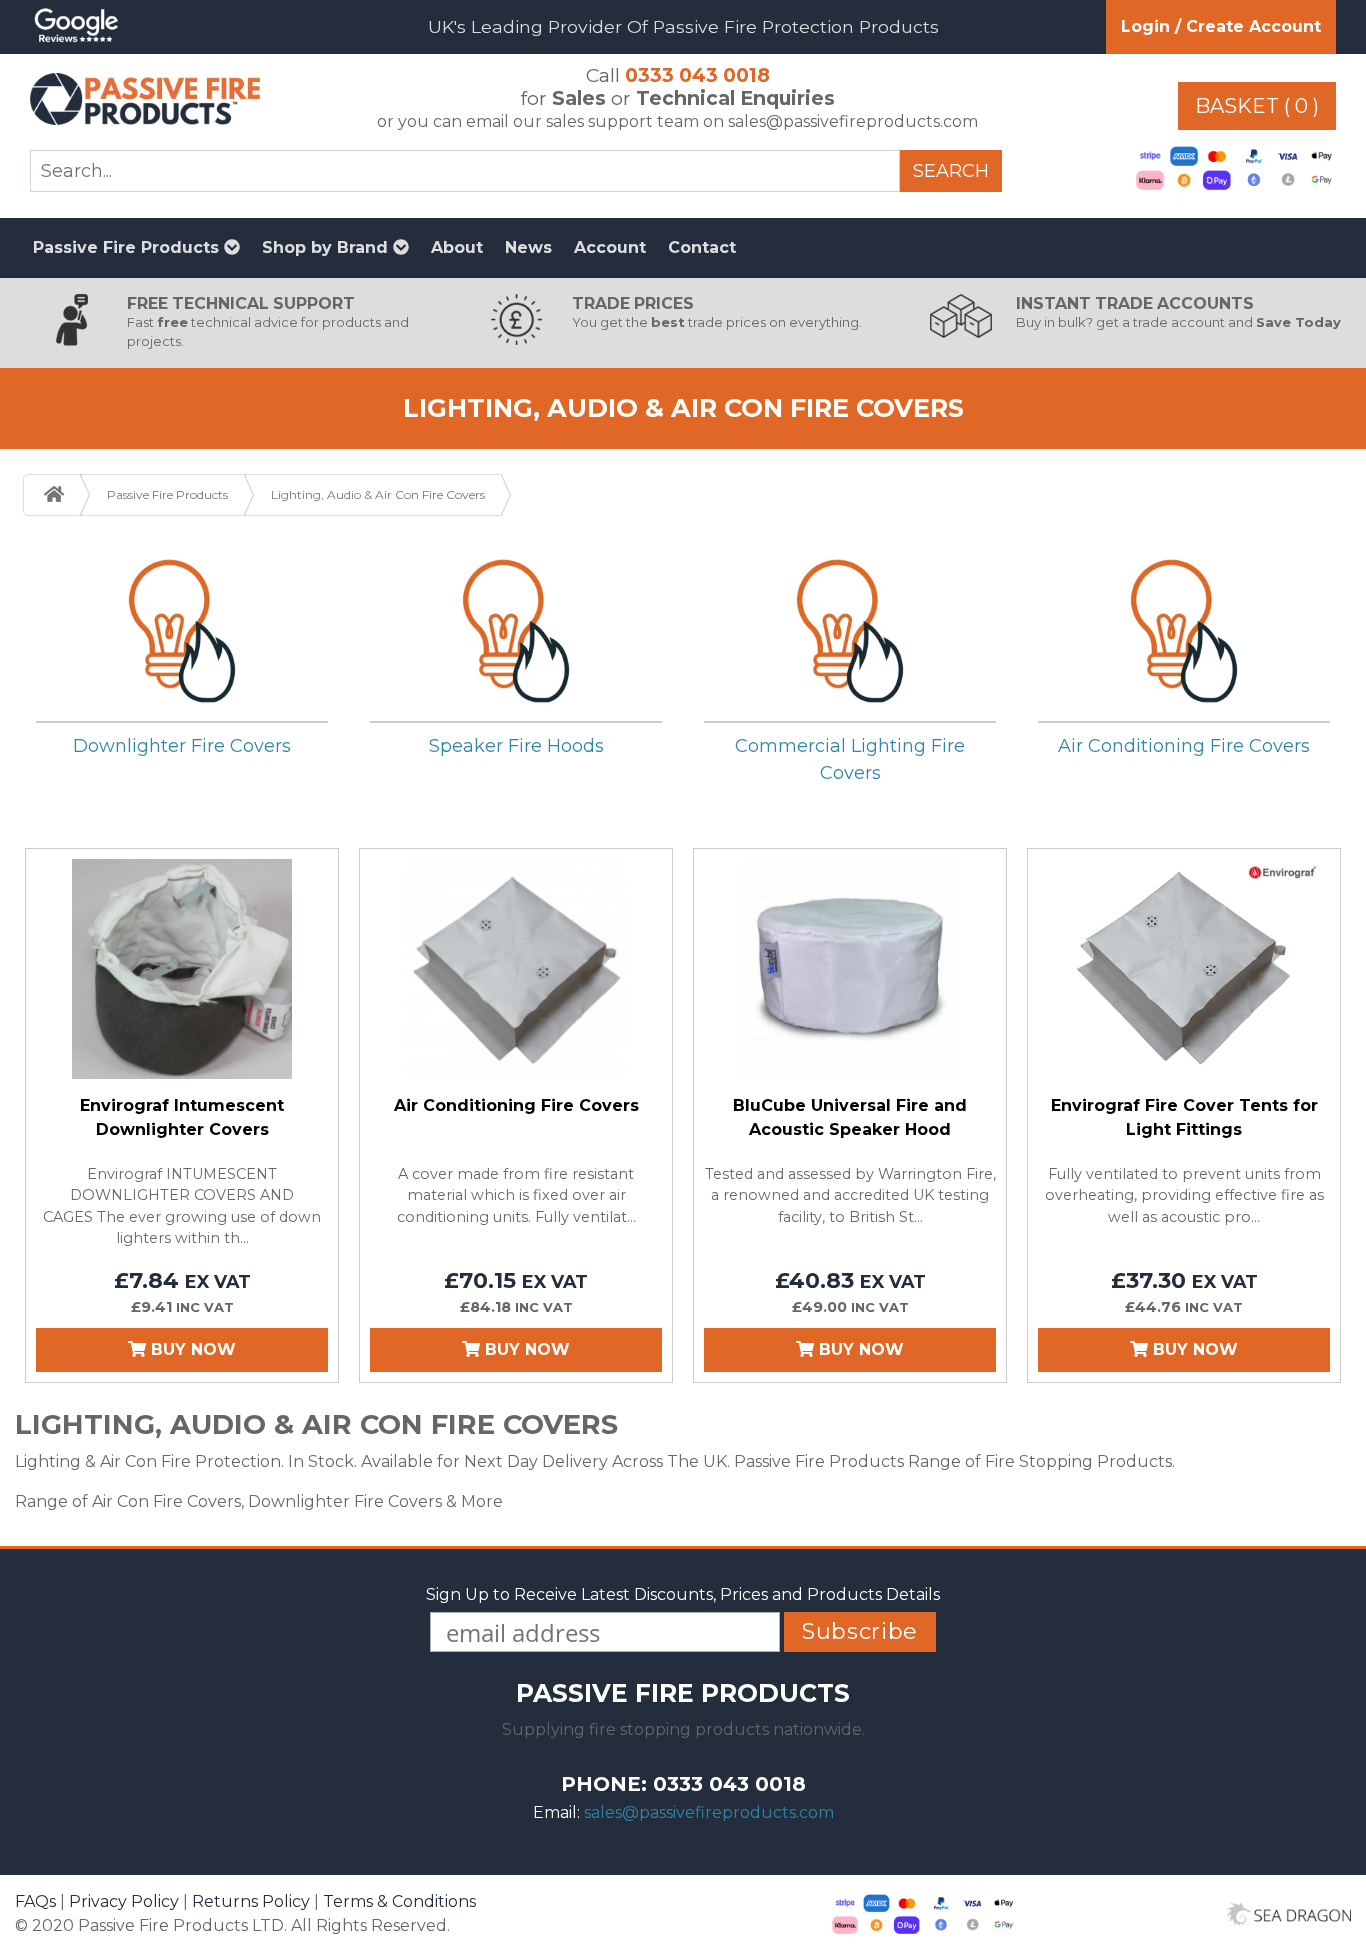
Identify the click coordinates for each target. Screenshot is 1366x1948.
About (457, 247)
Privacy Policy (124, 1901)
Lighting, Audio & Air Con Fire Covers (378, 494)
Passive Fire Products (128, 247)
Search (951, 171)
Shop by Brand (327, 247)
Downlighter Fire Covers (182, 746)
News (528, 247)
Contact (702, 247)
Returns (251, 1901)
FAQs (35, 1901)
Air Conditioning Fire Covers (1184, 746)
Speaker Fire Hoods (516, 746)
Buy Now (191, 1349)
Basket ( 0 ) (1257, 106)
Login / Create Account (1221, 26)
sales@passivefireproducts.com (709, 1812)
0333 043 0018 (697, 75)
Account (610, 247)
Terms (399, 1901)
